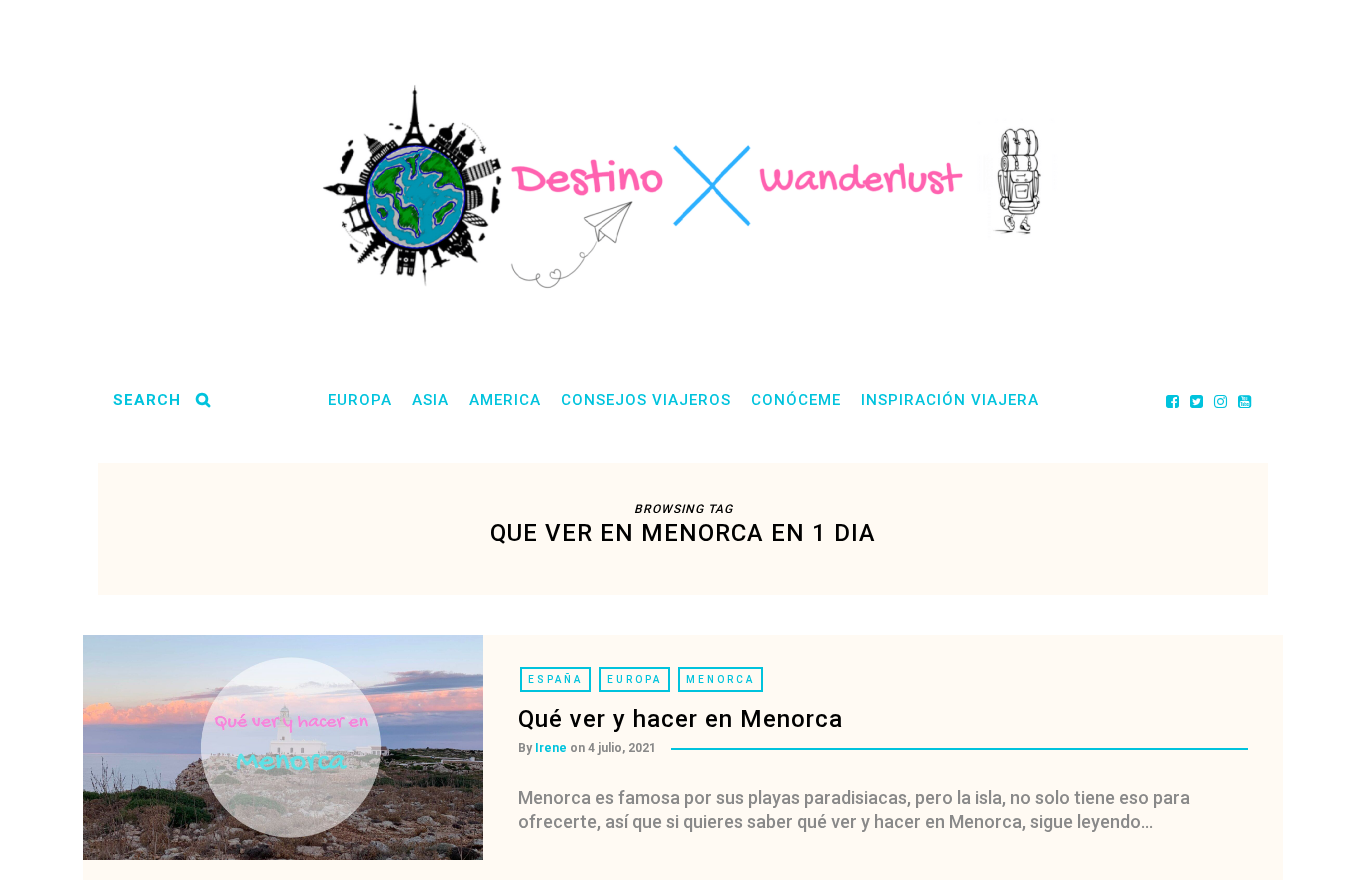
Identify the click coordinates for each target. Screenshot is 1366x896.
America (505, 400)
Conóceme (796, 400)
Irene (551, 748)
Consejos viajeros (646, 400)
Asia (430, 400)
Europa (360, 400)
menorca (720, 679)
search (147, 400)
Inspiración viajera (950, 400)
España (555, 679)
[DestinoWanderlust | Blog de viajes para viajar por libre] (683, 186)
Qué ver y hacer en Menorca (680, 719)
